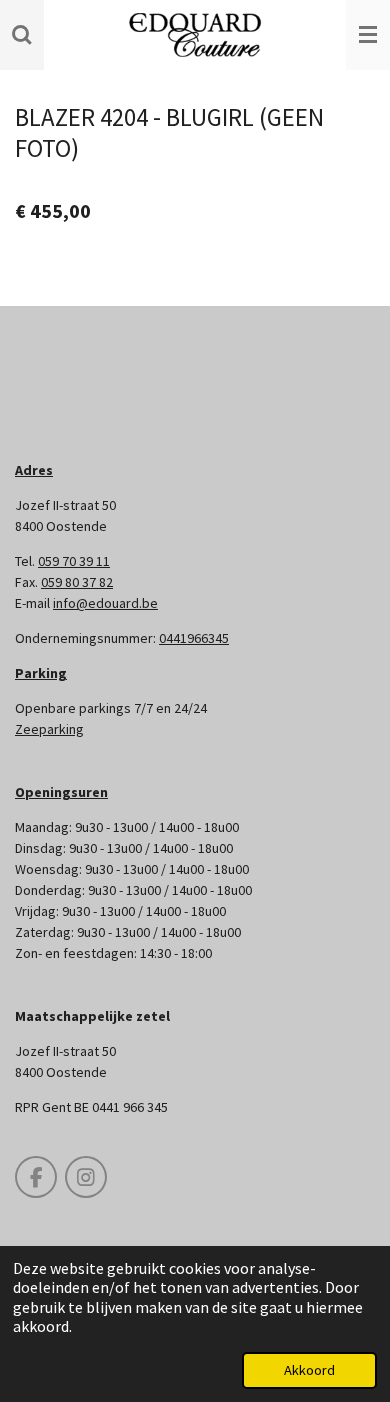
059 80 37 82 (77, 582)
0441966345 (194, 638)
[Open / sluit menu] (368, 35)
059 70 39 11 (74, 561)
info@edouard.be (105, 603)
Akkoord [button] (309, 1370)
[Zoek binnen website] (22, 35)
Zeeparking (49, 729)
